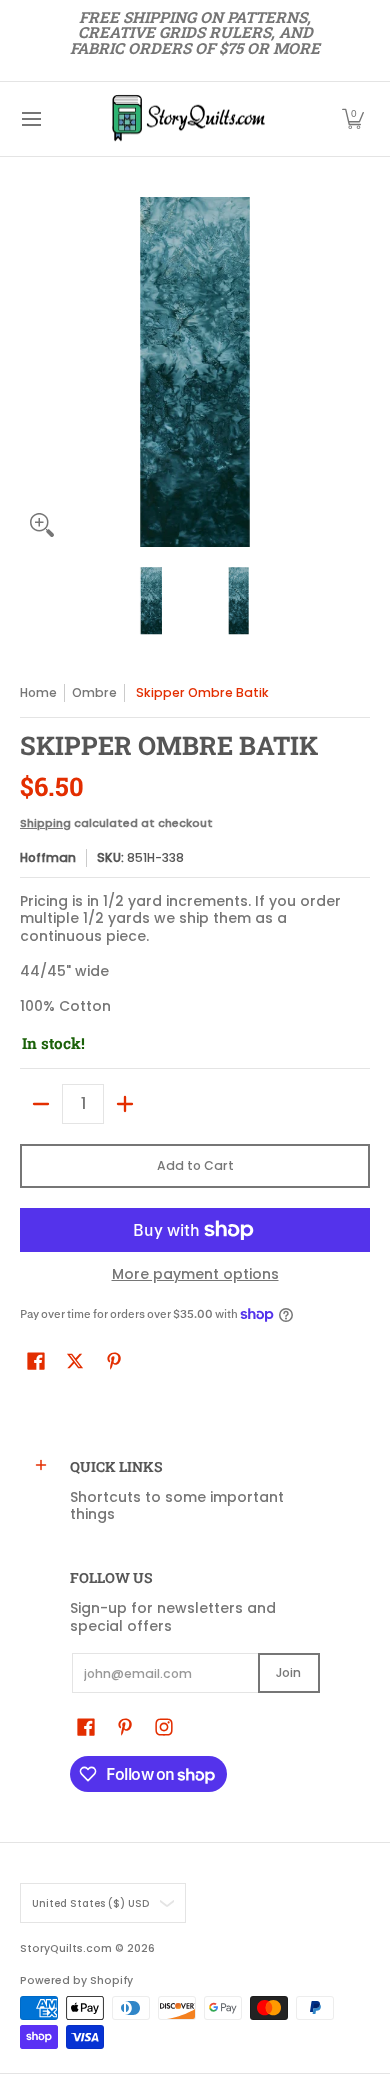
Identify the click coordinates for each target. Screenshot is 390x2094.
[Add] (125, 1104)
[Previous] (34, 372)
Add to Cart (195, 1165)
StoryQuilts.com (66, 1948)
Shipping (45, 823)
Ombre (94, 692)
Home (38, 692)
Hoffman (48, 857)
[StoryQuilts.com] (188, 119)
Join (288, 1672)
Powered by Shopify (76, 1980)
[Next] (356, 372)
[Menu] (30, 119)
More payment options (195, 1275)
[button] (353, 119)
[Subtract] (41, 1104)
